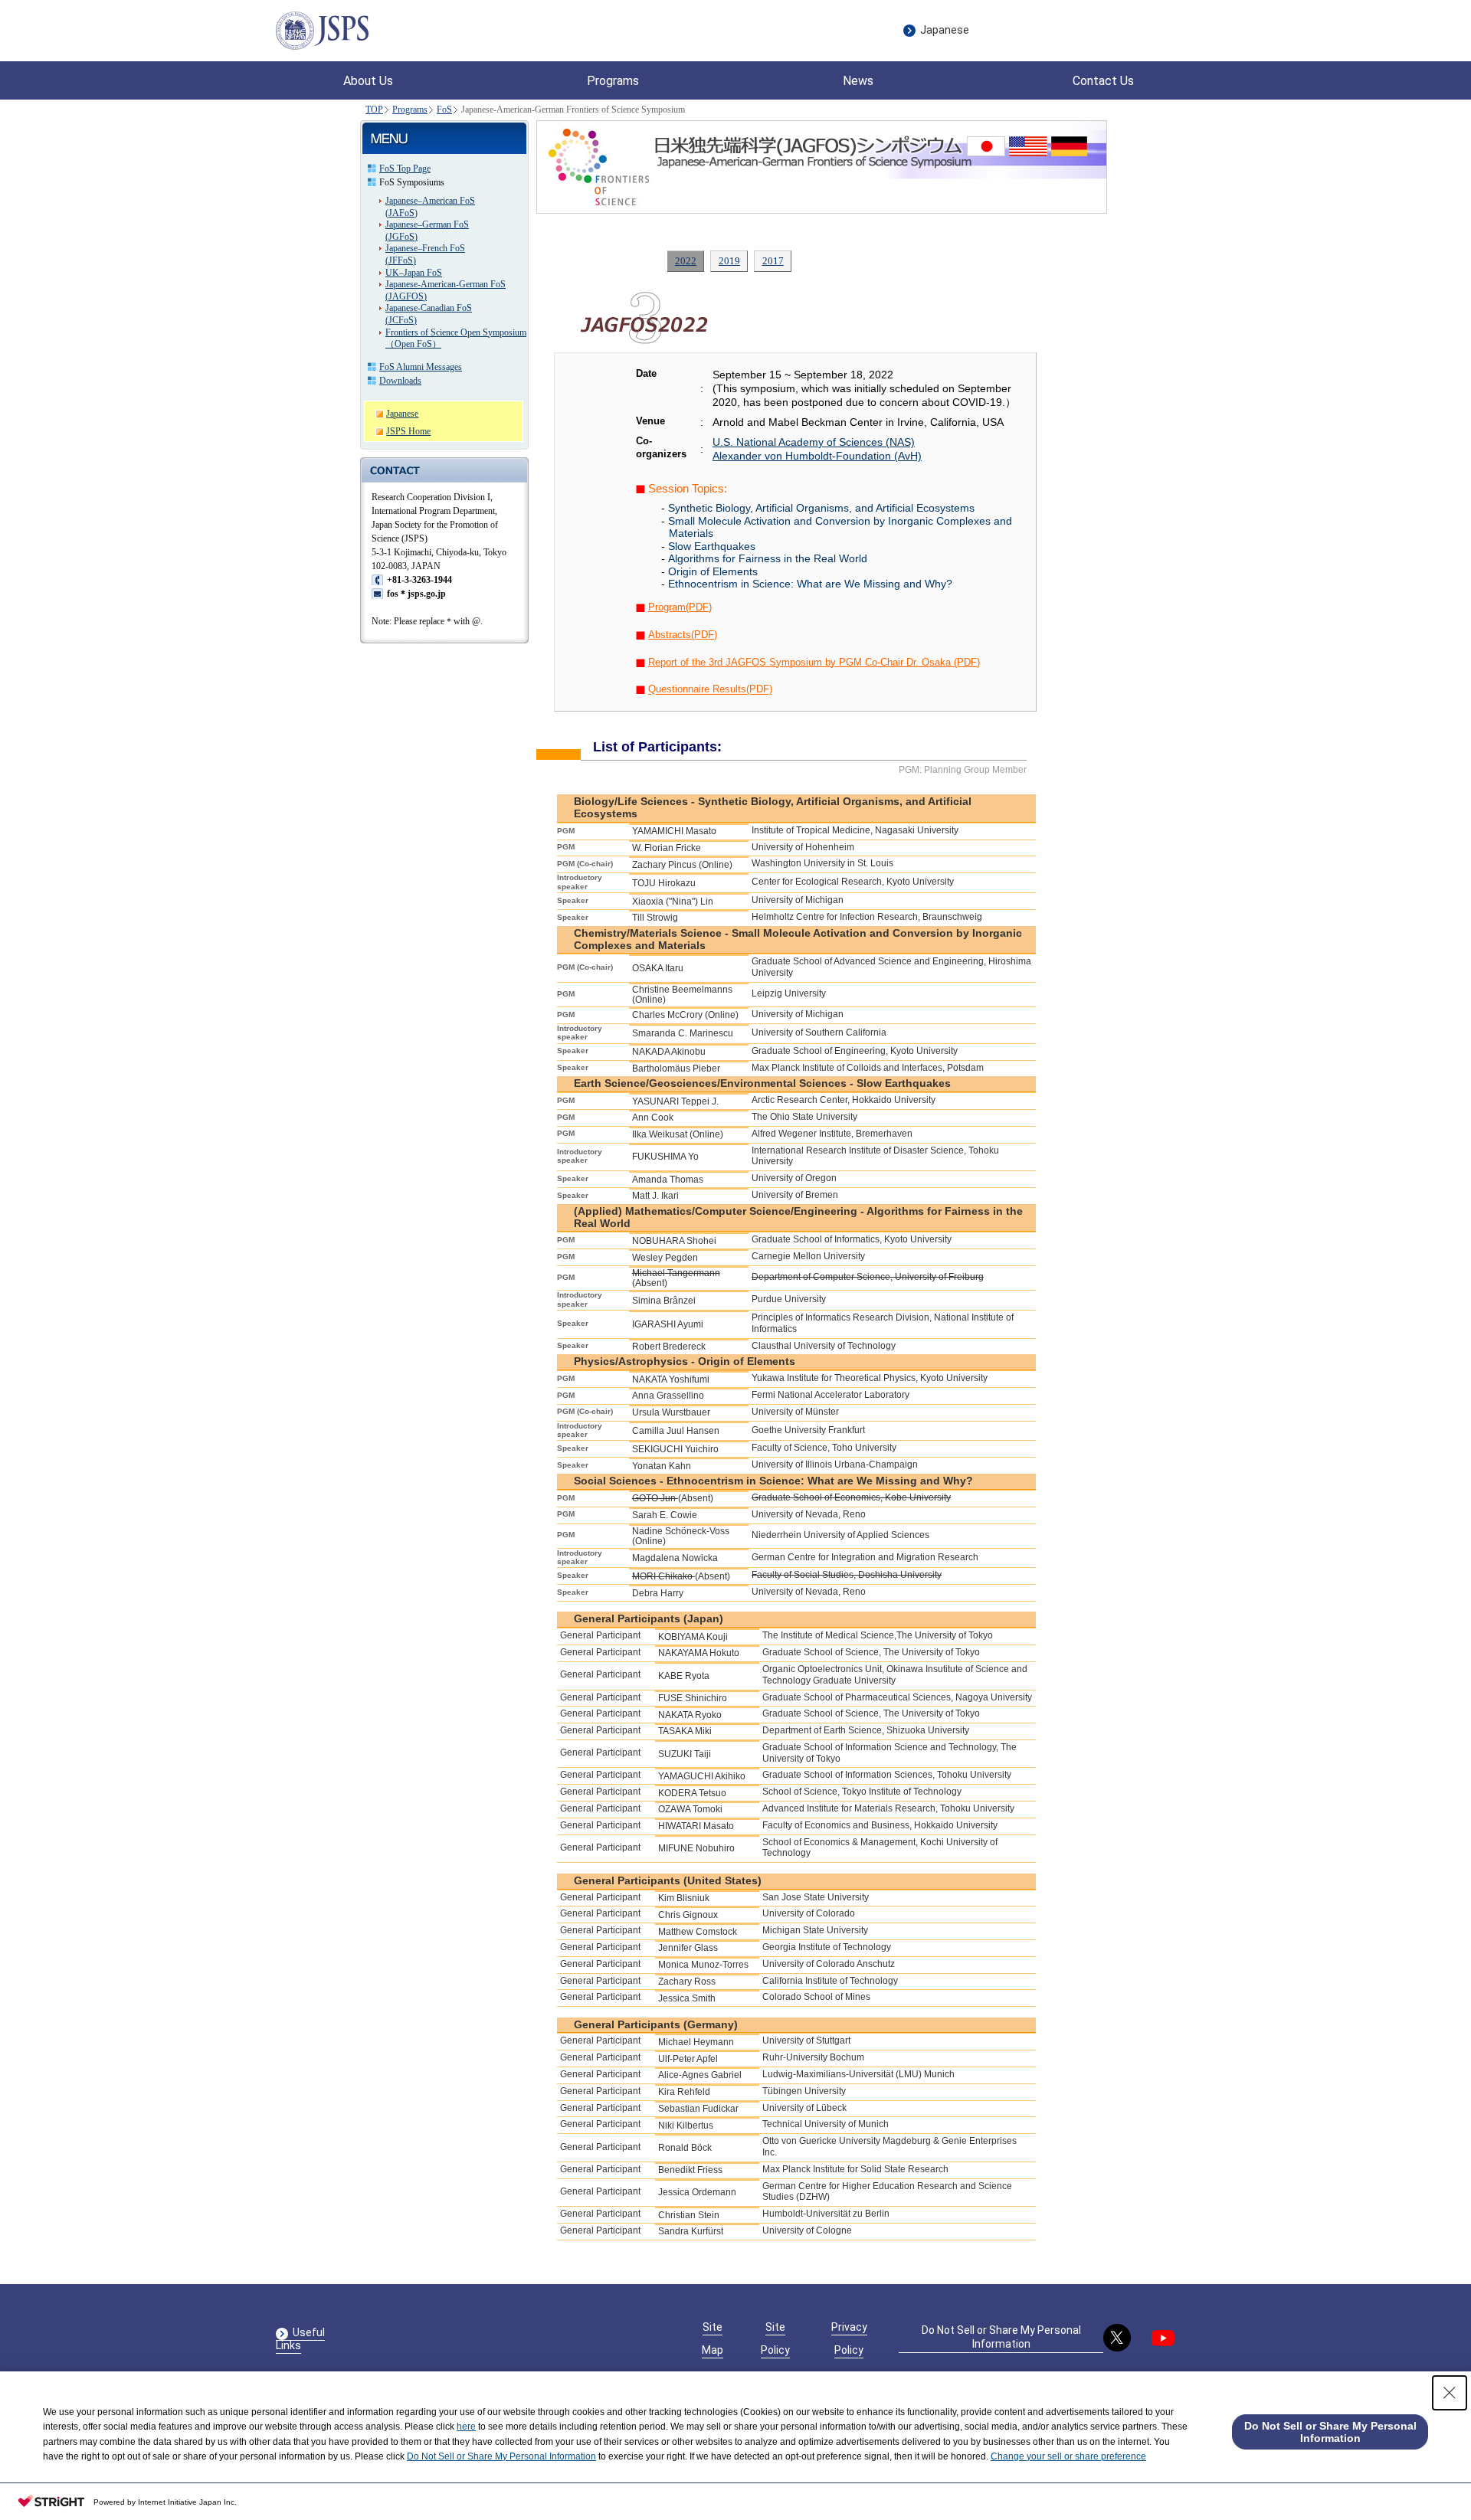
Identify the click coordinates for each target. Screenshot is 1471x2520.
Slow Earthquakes (712, 546)
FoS (444, 110)
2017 (773, 261)
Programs (410, 110)
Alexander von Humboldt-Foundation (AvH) (817, 456)
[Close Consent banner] (1450, 2393)
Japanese (945, 30)
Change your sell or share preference (1068, 2456)
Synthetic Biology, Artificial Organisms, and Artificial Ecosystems (821, 508)
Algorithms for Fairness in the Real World (768, 558)
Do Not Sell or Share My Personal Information (1001, 2337)
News (858, 81)
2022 (686, 261)
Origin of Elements (713, 571)
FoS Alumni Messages (421, 367)
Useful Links (300, 2339)
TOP (374, 110)
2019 (729, 261)
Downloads (400, 381)
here (466, 2427)
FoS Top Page (405, 169)
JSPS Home (408, 431)
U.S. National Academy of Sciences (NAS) (814, 442)
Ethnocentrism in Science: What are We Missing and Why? (810, 584)
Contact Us (1103, 81)
